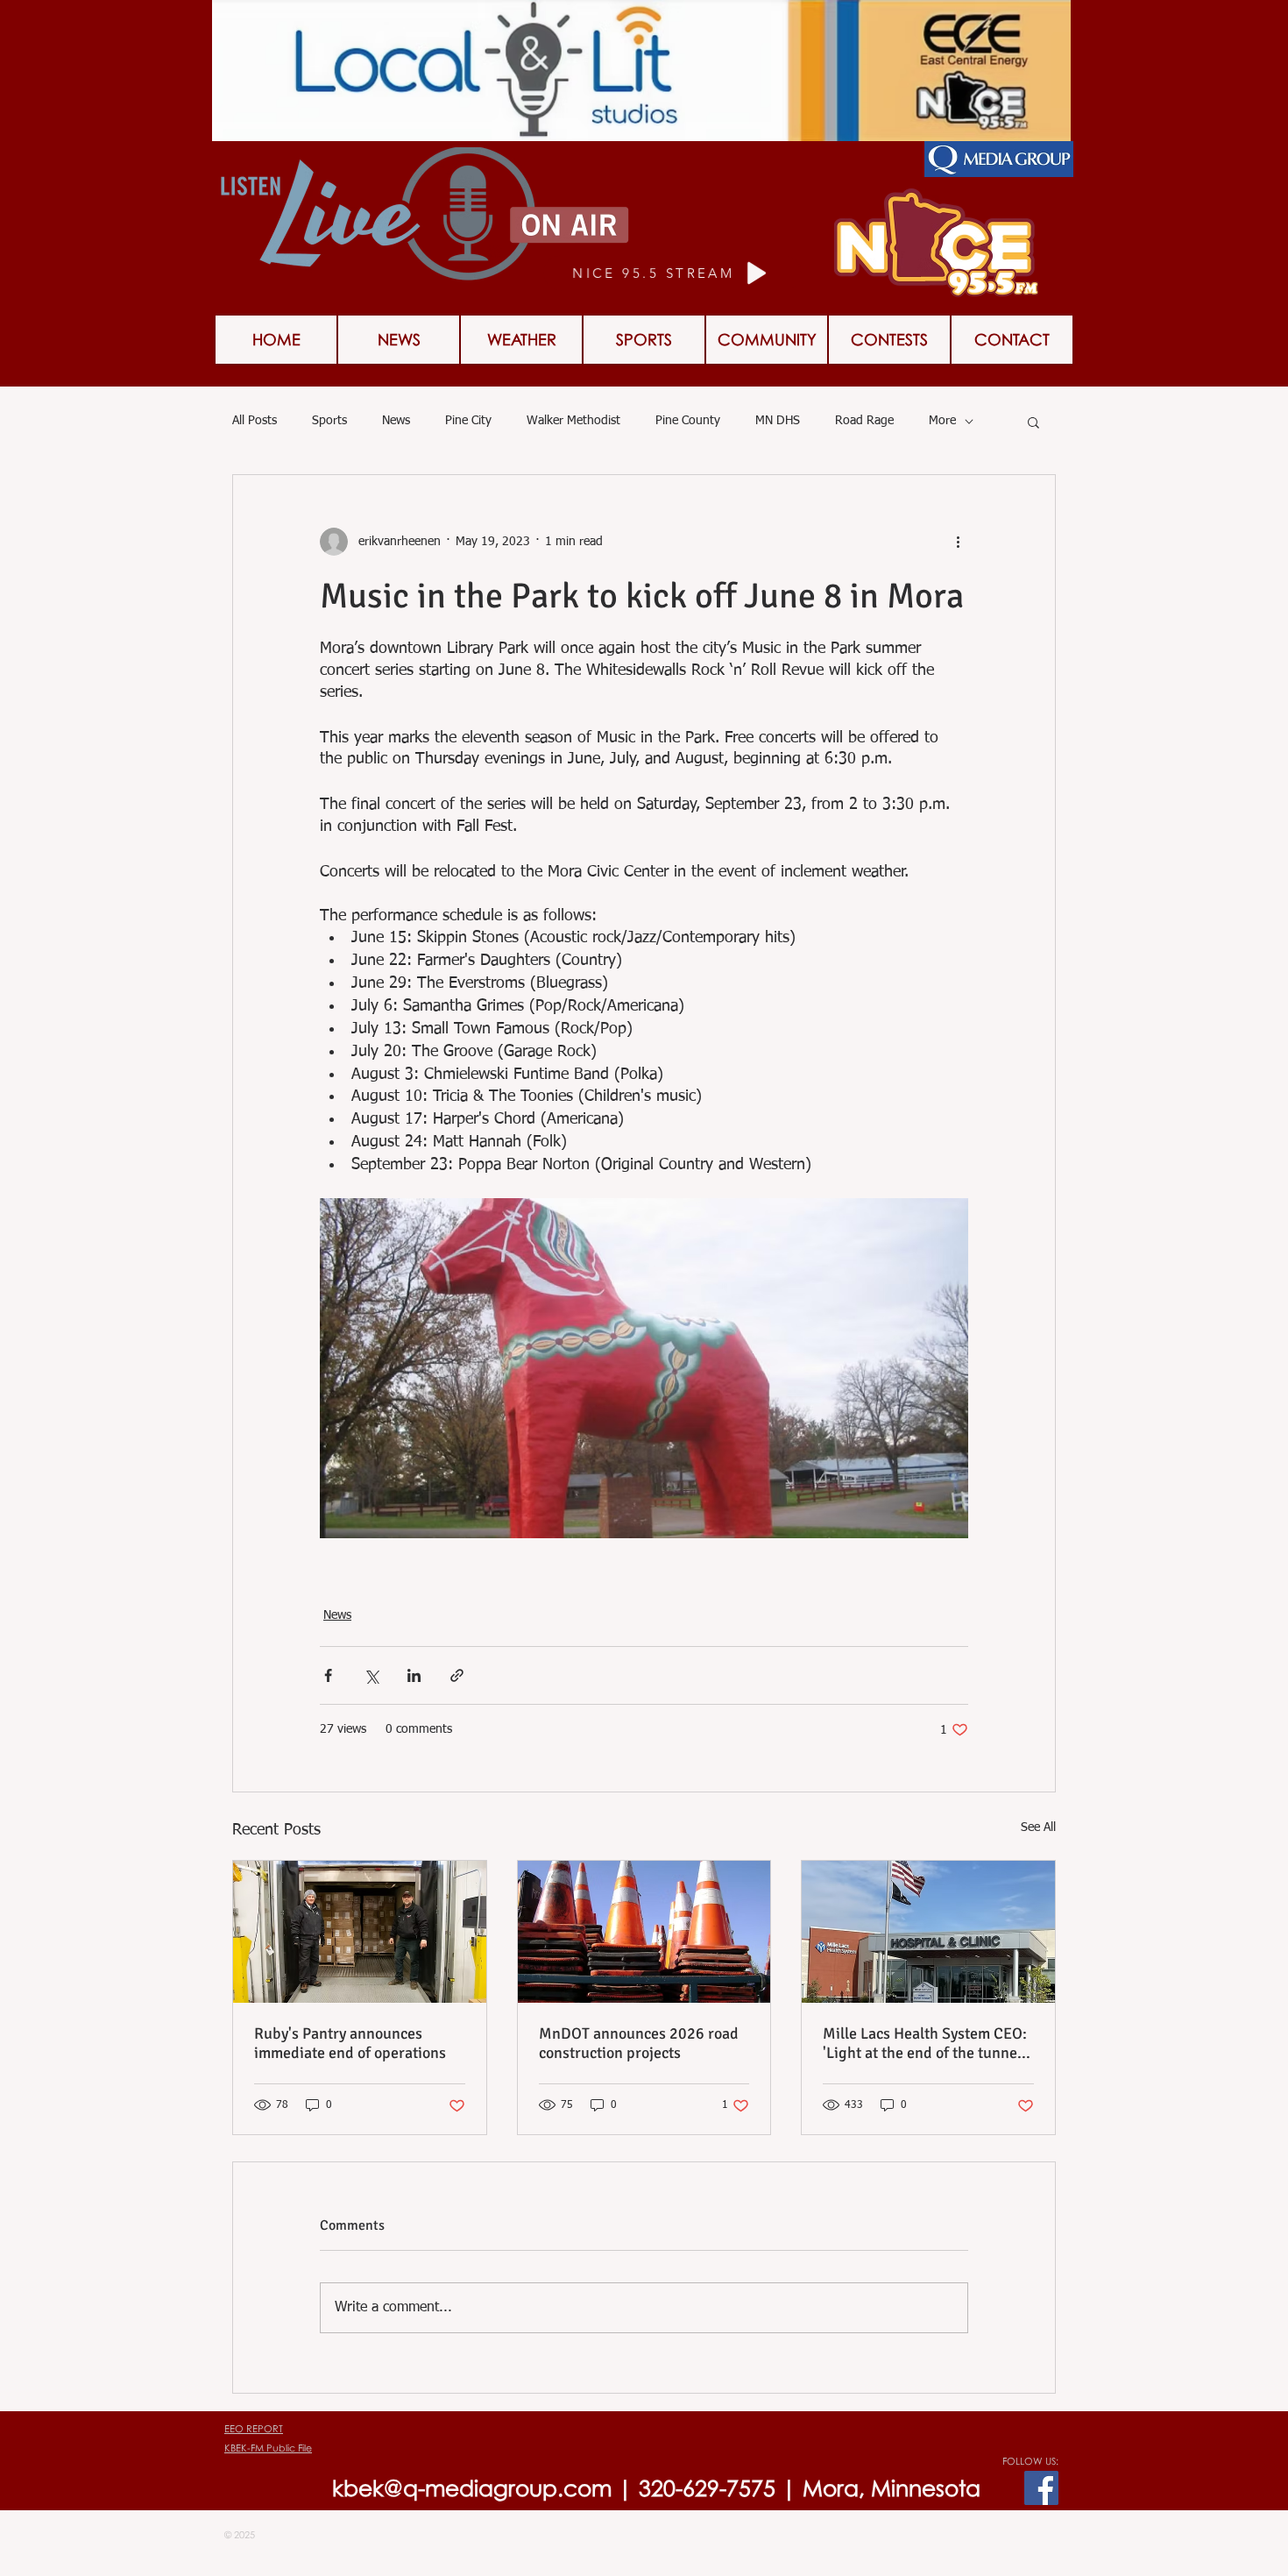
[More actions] (958, 542)
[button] (1033, 422)
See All (1038, 1827)
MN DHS (778, 421)
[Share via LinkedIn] (414, 1675)
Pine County (688, 421)
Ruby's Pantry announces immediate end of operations (350, 2043)
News (396, 421)
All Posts (255, 421)
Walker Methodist (573, 421)
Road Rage (864, 421)
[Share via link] (457, 1675)
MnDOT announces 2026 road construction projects (639, 2043)
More (942, 421)
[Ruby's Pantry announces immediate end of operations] (360, 1932)
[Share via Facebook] (328, 1675)
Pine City (468, 421)
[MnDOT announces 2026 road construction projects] (644, 1932)
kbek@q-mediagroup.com (472, 2488)
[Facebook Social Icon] (1041, 2488)
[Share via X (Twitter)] (371, 1675)
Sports (329, 421)
